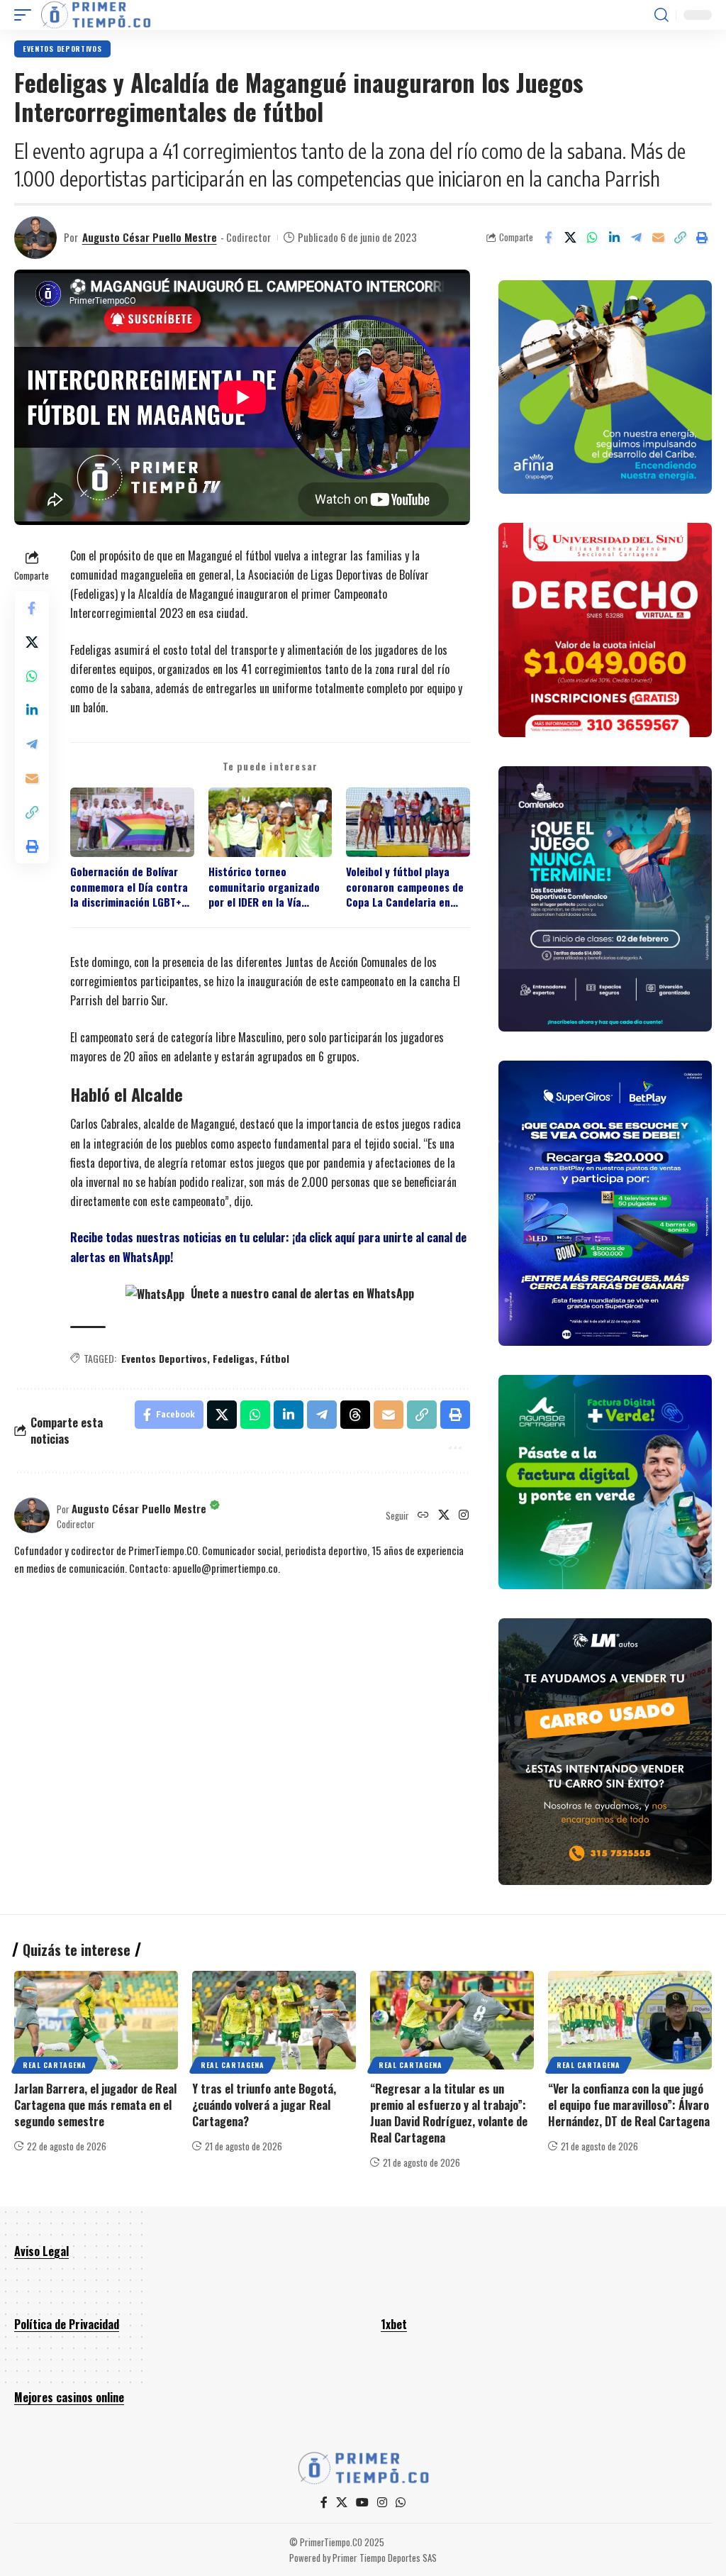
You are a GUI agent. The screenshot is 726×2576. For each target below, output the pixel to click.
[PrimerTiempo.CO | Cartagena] (96, 15)
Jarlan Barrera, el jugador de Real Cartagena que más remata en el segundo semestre (95, 2105)
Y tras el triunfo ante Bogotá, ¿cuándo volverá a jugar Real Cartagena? (264, 2105)
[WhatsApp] (401, 2503)
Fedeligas (234, 1358)
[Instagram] (464, 1515)
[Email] (658, 238)
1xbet (394, 2324)
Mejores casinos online (69, 2397)
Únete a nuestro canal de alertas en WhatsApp (301, 1293)
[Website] (423, 1515)
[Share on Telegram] (636, 238)
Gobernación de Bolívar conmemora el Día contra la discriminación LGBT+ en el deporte (129, 887)
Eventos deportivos (62, 49)
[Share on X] (570, 238)
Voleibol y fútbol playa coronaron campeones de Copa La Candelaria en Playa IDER (405, 887)
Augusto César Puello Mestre (150, 237)
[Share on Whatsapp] (592, 238)
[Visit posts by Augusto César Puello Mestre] (35, 238)
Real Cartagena (55, 2065)
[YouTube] (362, 2503)
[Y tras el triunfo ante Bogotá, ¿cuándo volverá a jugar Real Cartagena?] (274, 2020)
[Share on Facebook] (548, 238)
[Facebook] (324, 2503)
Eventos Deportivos (164, 1358)
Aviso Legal (41, 2251)
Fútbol (275, 1358)
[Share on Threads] (355, 1415)
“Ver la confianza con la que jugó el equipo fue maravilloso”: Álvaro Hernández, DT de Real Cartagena (629, 2105)
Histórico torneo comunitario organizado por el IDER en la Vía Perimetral (264, 887)
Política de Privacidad (67, 2324)
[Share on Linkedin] (614, 238)
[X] (444, 1515)
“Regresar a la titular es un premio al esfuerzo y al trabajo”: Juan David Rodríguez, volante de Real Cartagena (449, 2113)
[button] (26, 15)
